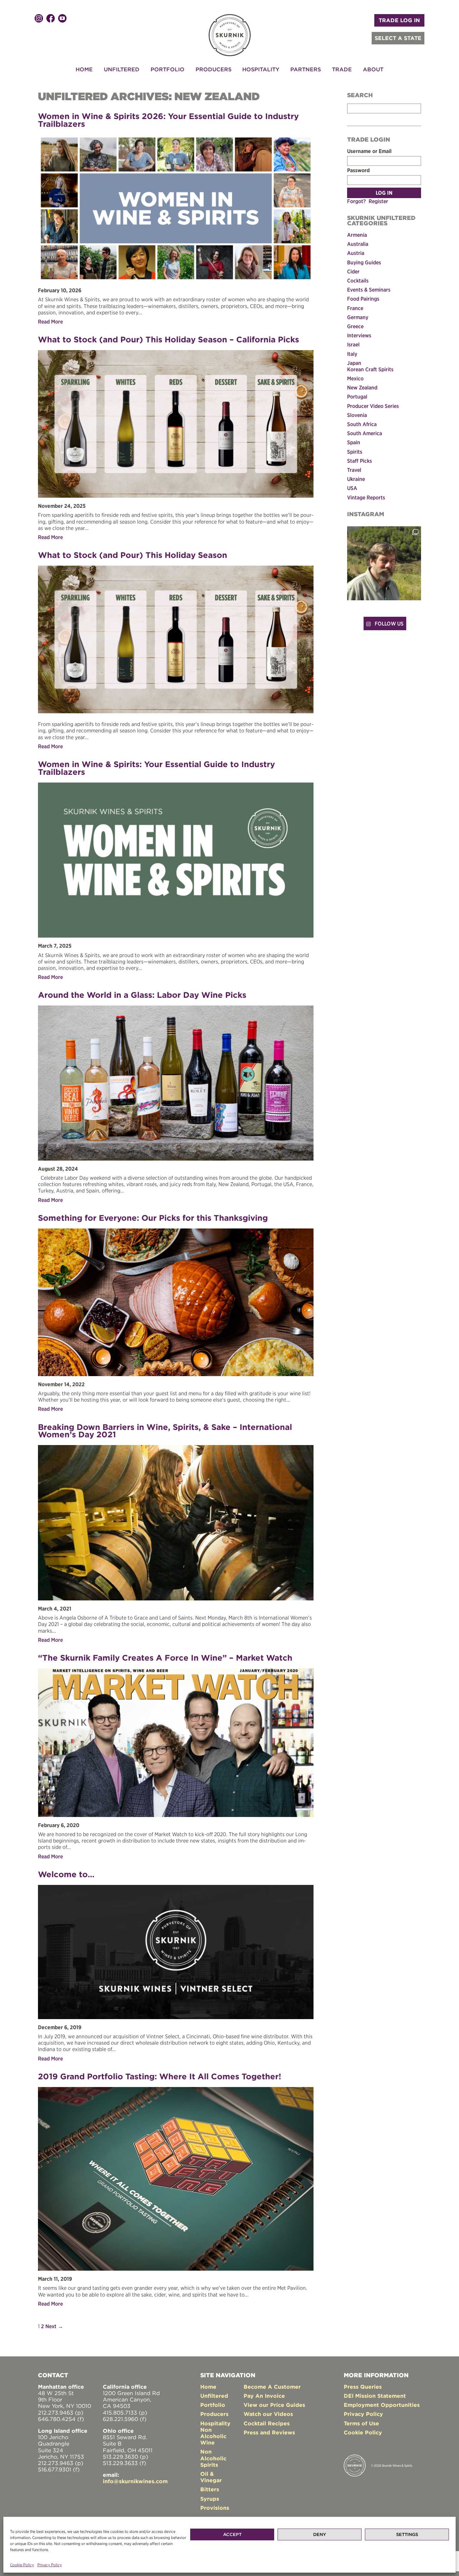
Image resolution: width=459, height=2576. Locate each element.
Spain (354, 442)
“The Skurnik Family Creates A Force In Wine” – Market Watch (165, 1658)
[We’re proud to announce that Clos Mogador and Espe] (384, 563)
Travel (354, 470)
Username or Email (369, 151)
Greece (355, 326)
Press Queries (363, 2387)
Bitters (210, 2489)
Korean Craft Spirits (370, 369)
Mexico (355, 378)
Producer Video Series (373, 406)
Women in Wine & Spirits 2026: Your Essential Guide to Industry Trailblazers (168, 120)
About (373, 69)
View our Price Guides (274, 2405)
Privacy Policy (50, 2565)
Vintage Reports (366, 497)
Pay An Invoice (264, 2396)
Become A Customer (272, 2387)
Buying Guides (364, 262)
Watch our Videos (268, 2414)
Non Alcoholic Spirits (213, 2458)
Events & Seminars (369, 290)
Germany (358, 317)
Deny (320, 2534)
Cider (353, 271)
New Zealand (362, 387)
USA (352, 488)
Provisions (215, 2508)
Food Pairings (363, 299)
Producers (214, 69)
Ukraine (356, 479)
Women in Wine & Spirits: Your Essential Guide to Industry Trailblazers (156, 768)
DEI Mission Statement (375, 2396)
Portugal (357, 396)
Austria (356, 253)
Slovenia (357, 415)
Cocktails (358, 280)
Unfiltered (122, 69)
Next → (54, 2326)
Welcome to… (66, 1874)
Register (378, 201)
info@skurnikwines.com (135, 2481)
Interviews (359, 335)
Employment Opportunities (382, 2405)
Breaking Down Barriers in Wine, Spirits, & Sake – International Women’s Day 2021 (165, 1431)
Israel (353, 344)
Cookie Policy (22, 2565)
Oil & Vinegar (211, 2477)
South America (365, 433)
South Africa (362, 424)
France (355, 308)
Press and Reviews (269, 2432)
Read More (50, 321)
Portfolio (168, 69)
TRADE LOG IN (399, 20)
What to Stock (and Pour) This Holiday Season (133, 555)
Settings (407, 2534)
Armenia (357, 235)
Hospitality (261, 69)
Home (84, 69)
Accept (232, 2534)
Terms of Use (361, 2423)
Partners (306, 69)
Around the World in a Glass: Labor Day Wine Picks (142, 995)
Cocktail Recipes (267, 2423)
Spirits (355, 452)
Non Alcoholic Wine (213, 2436)
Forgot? (357, 201)
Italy (352, 354)
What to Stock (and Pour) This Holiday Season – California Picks (169, 339)
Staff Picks (360, 461)
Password (358, 170)
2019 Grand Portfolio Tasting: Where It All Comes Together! (160, 2076)
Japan (354, 363)
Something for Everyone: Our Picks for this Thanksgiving (153, 1218)
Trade (342, 69)
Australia (358, 244)
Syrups (210, 2499)
